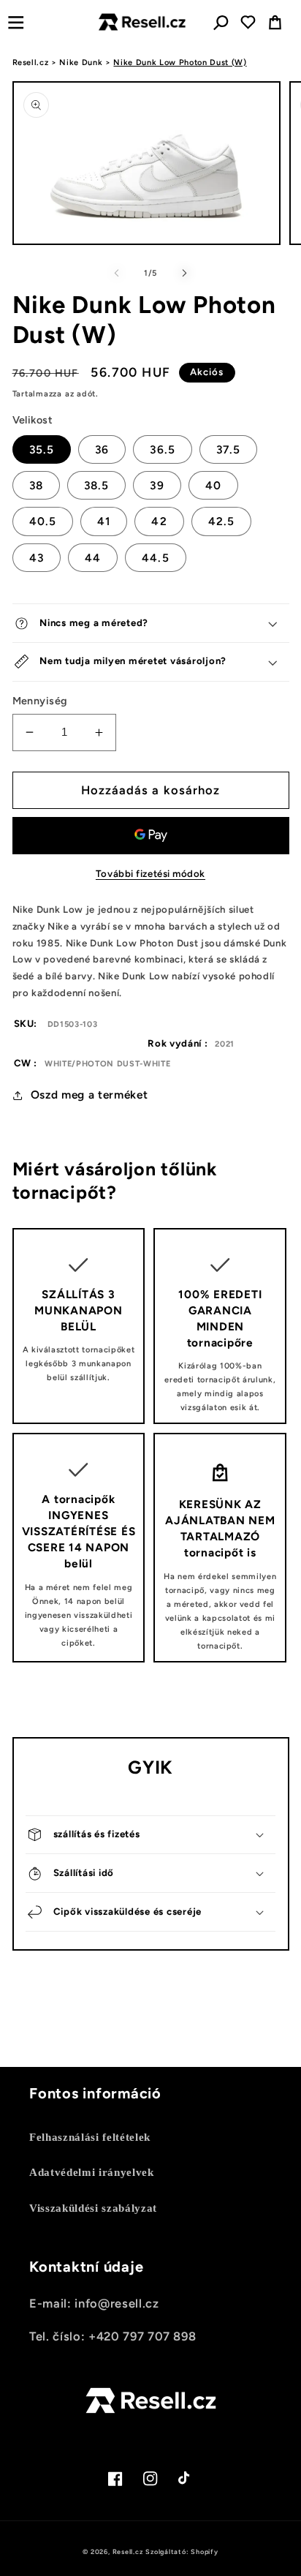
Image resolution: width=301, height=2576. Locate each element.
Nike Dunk (81, 63)
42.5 (221, 521)
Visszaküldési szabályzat (93, 2208)
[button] (16, 22)
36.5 (162, 449)
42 (159, 521)
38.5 (96, 485)
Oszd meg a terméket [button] (89, 1095)
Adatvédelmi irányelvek (92, 2172)
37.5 (228, 449)
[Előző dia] (117, 274)
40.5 (43, 521)
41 (104, 521)
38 (36, 485)
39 (157, 485)
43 (37, 558)
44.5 (155, 558)
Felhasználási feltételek (90, 2137)
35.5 (42, 449)
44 (93, 558)
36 (102, 449)
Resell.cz (31, 63)
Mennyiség (40, 701)
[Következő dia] (184, 274)
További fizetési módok (150, 873)
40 (213, 485)
